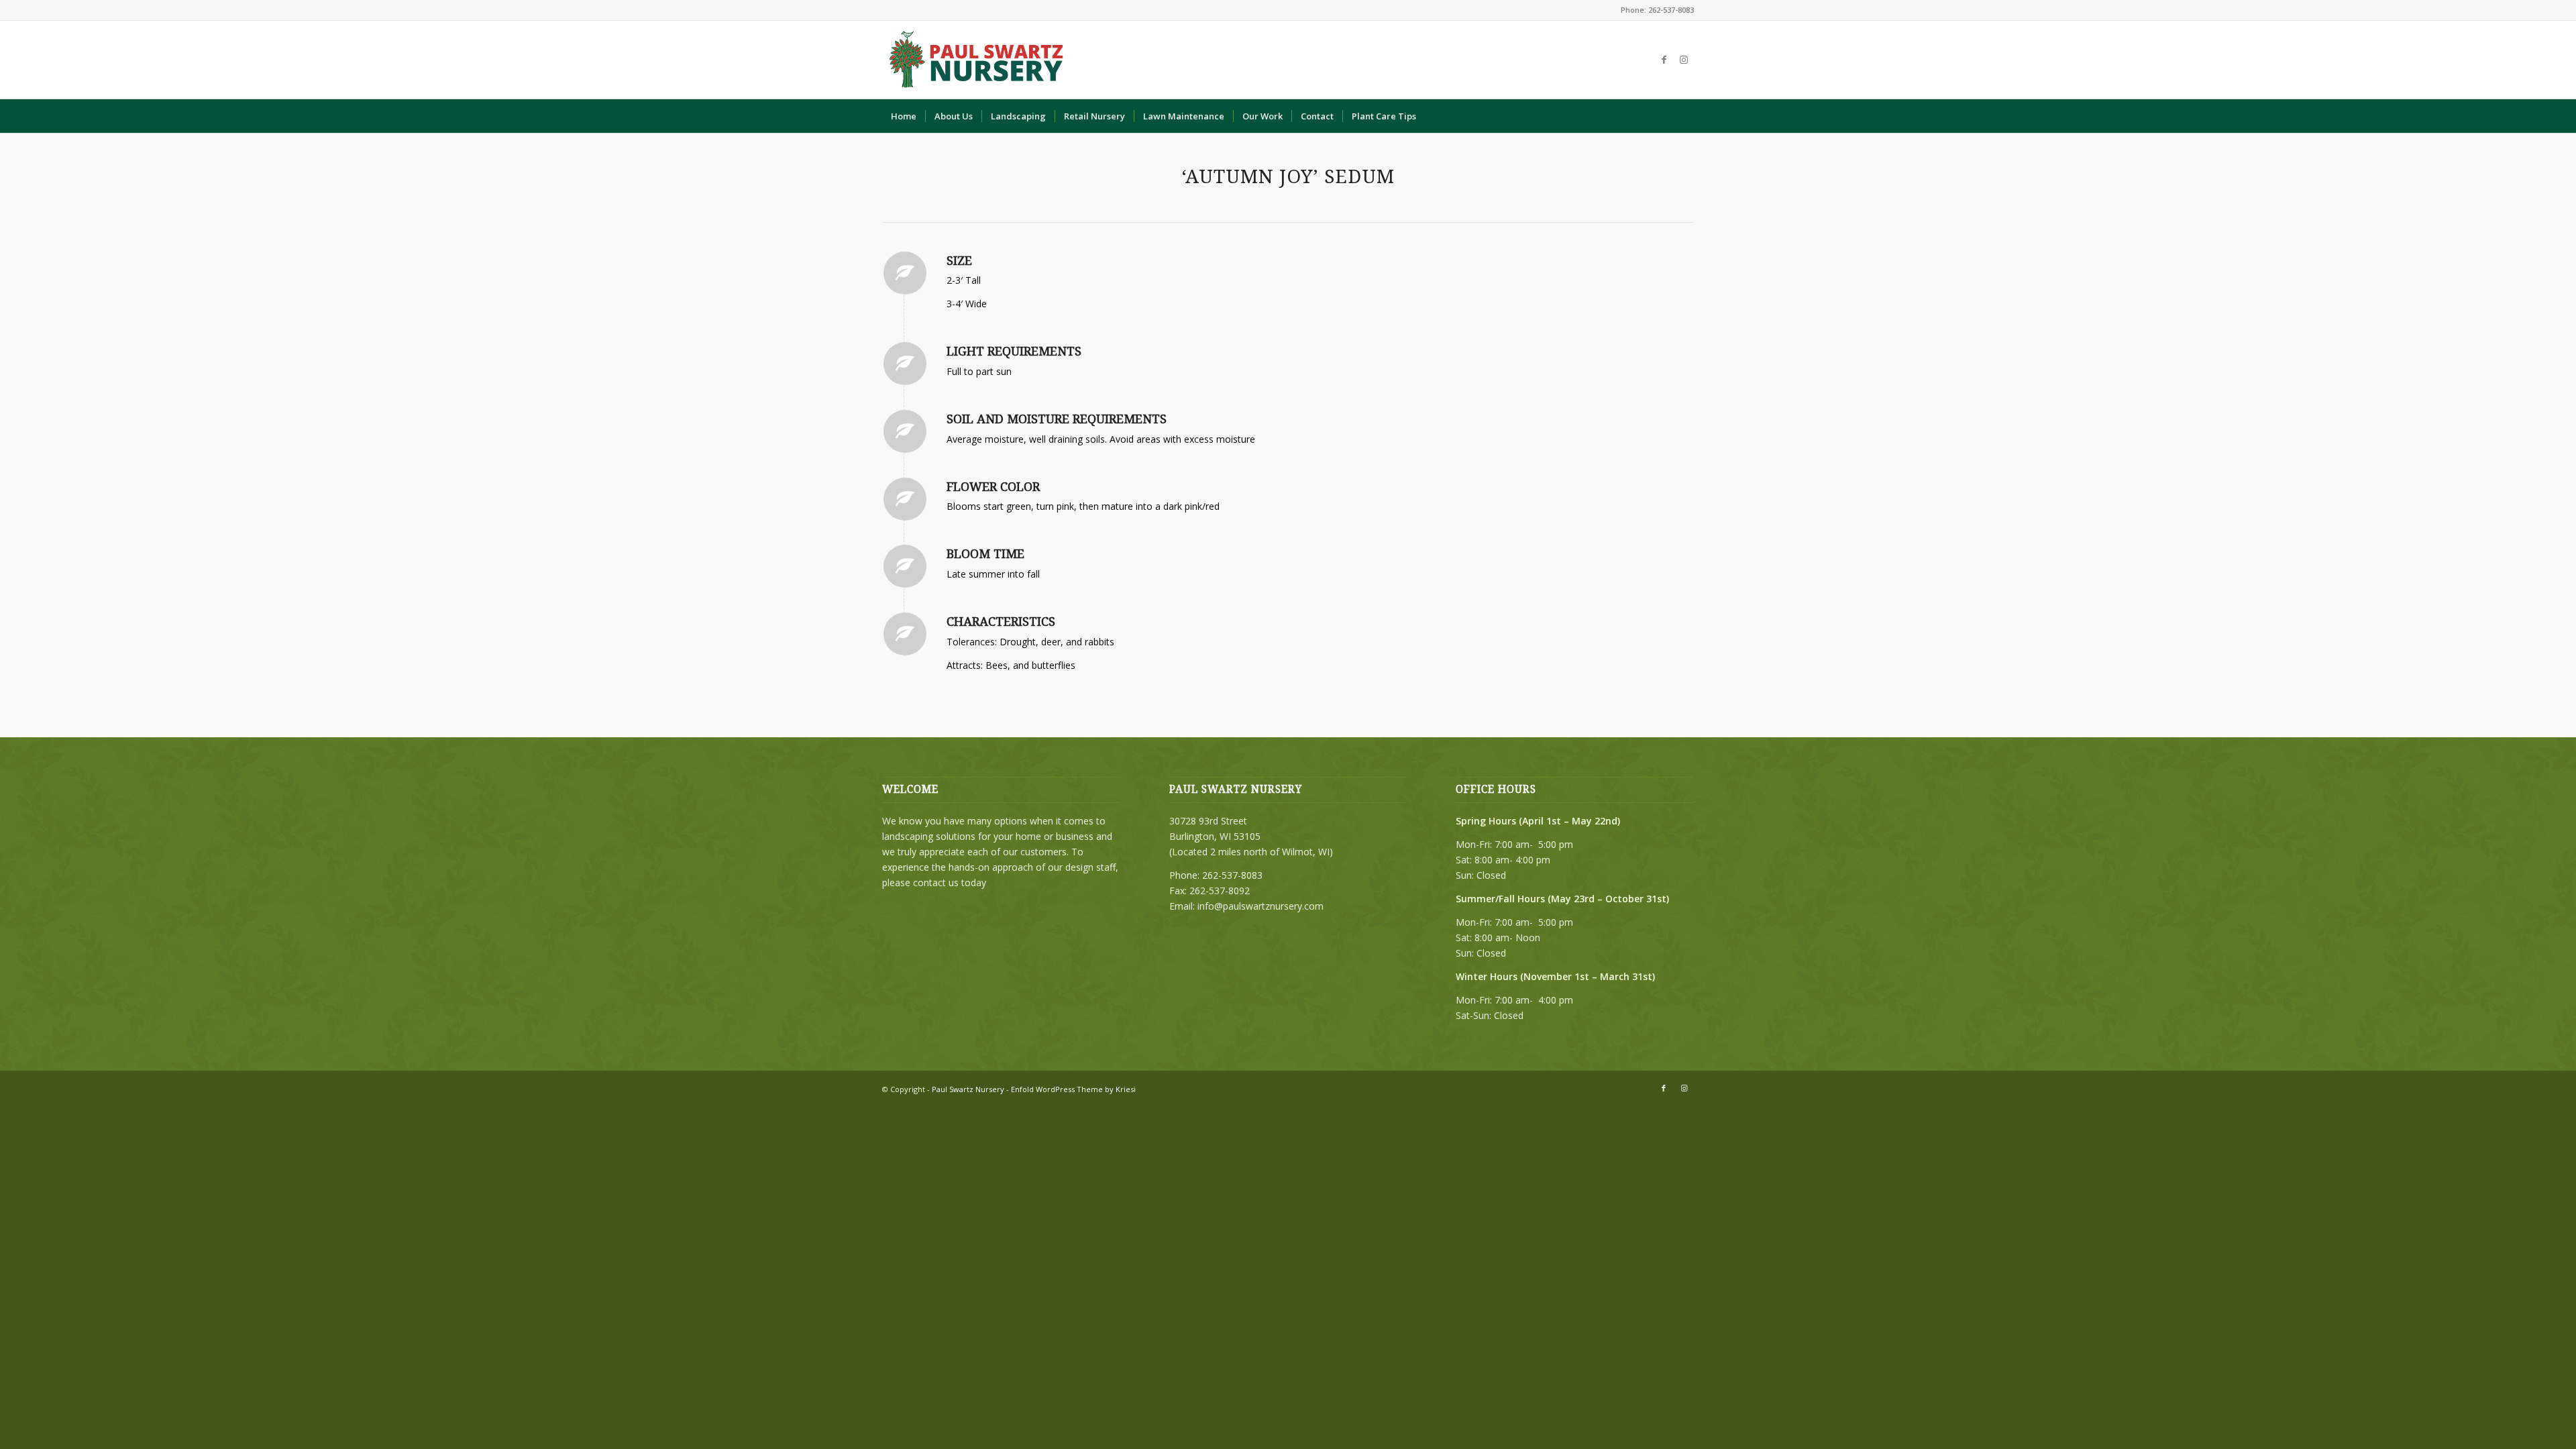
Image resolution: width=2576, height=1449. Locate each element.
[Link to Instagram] (1684, 60)
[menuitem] (904, 116)
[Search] (1685, 116)
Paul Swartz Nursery (968, 1089)
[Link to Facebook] (1664, 60)
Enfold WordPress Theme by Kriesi (1073, 1089)
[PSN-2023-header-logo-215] (977, 60)
